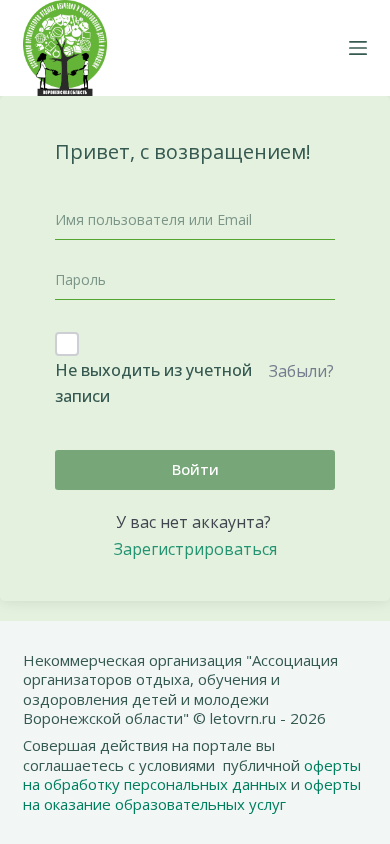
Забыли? (301, 371)
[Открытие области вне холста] (358, 48)
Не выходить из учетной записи (153, 383)
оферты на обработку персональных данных (192, 775)
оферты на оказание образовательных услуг (192, 794)
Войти (195, 469)
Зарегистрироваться (195, 549)
